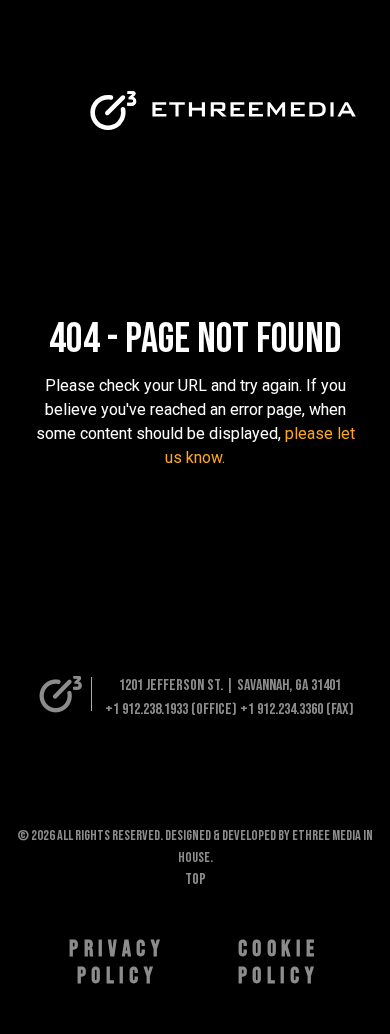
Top (195, 879)
